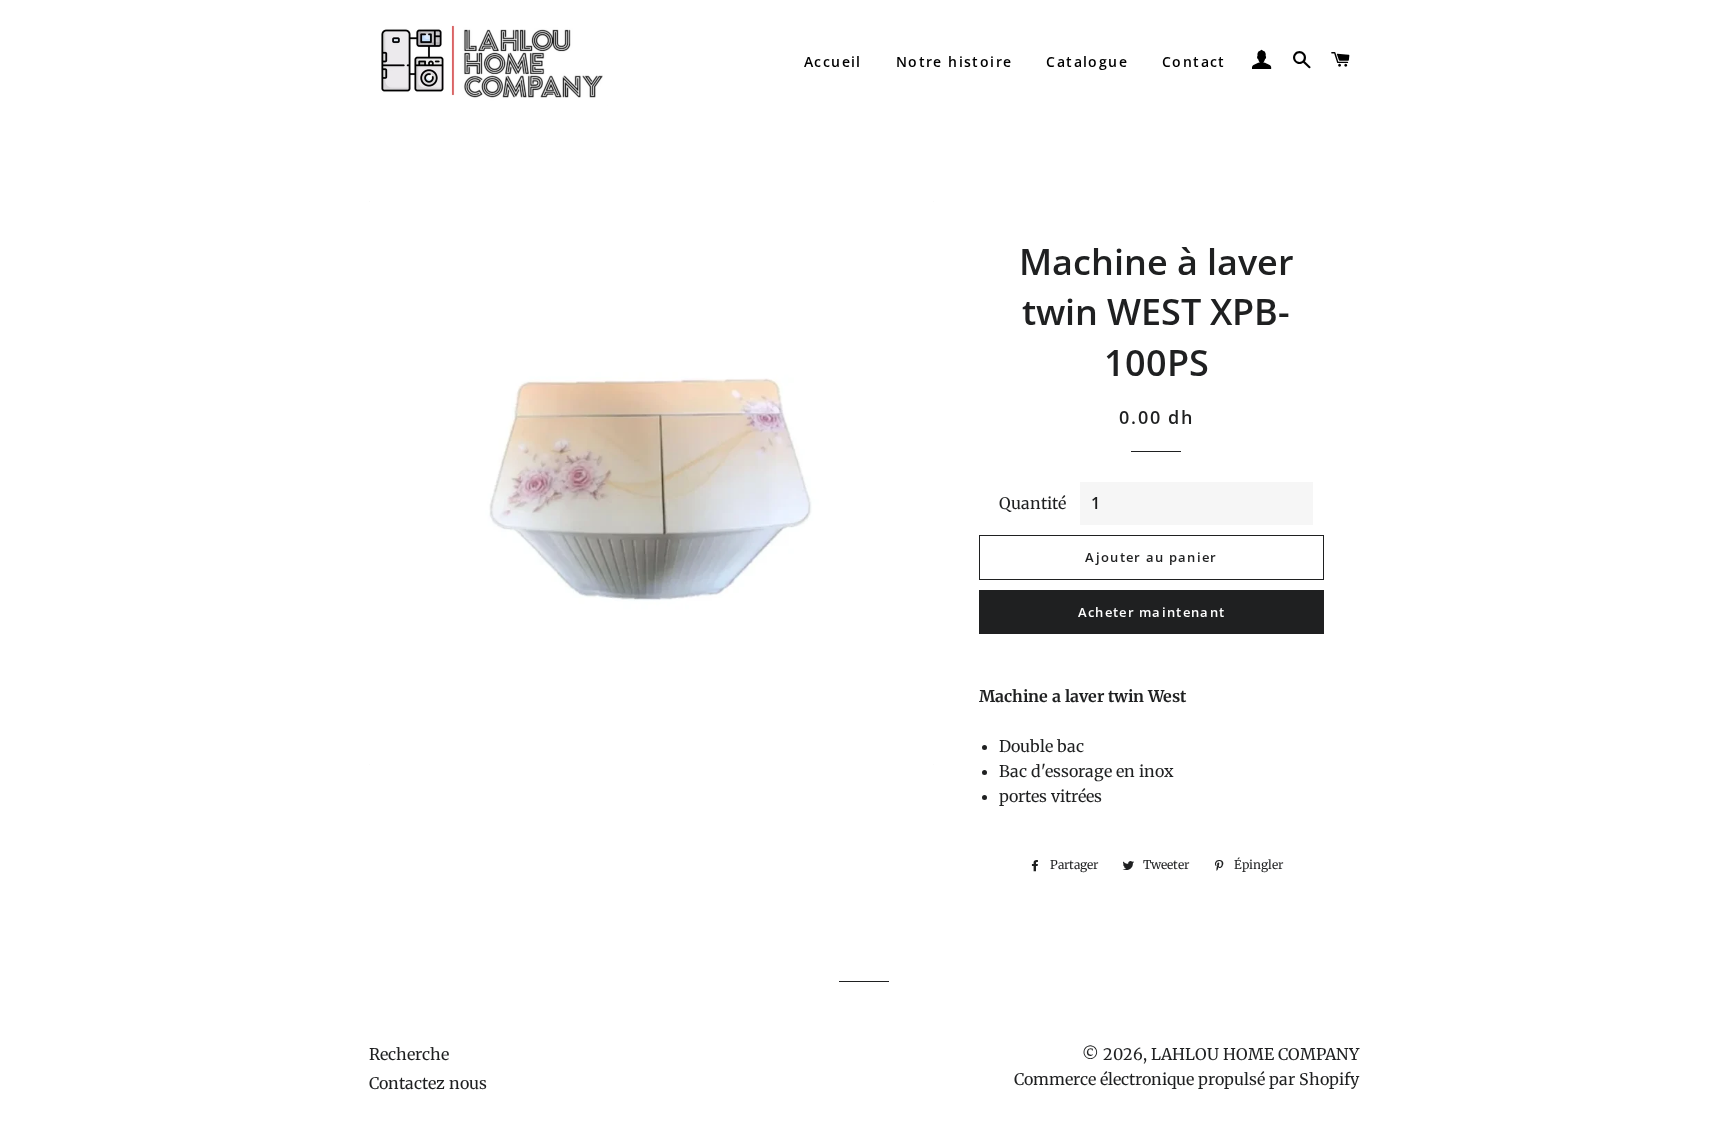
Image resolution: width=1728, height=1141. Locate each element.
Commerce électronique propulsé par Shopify (1186, 1079)
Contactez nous (428, 1083)
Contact (1194, 61)
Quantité (1032, 503)
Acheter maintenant (1151, 612)
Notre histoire (954, 61)
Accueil (833, 61)
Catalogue (1087, 61)
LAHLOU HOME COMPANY (1255, 1054)
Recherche (409, 1054)
